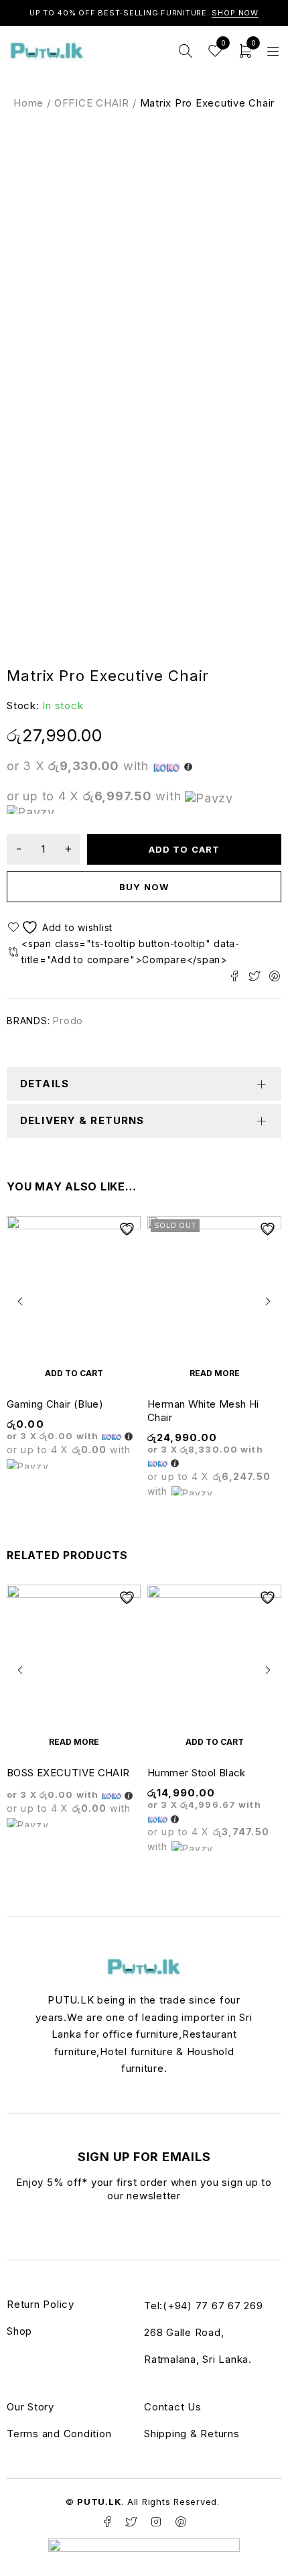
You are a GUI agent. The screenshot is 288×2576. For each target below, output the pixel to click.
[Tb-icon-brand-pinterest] (181, 2522)
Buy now (144, 887)
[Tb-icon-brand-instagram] (156, 2522)
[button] (74, 1373)
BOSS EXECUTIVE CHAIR (68, 1773)
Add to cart (184, 849)
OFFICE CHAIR (92, 103)
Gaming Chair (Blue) (55, 1404)
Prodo (68, 1021)
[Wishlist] (62, 927)
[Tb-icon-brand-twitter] (132, 2522)
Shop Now (235, 13)
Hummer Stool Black (197, 1773)
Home (28, 103)
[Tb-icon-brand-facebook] (107, 2522)
